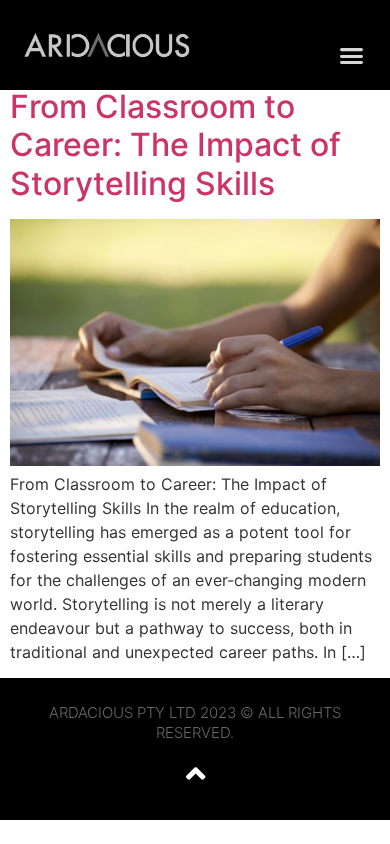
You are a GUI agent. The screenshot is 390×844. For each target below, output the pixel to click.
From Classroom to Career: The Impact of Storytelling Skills (175, 145)
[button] (352, 55)
